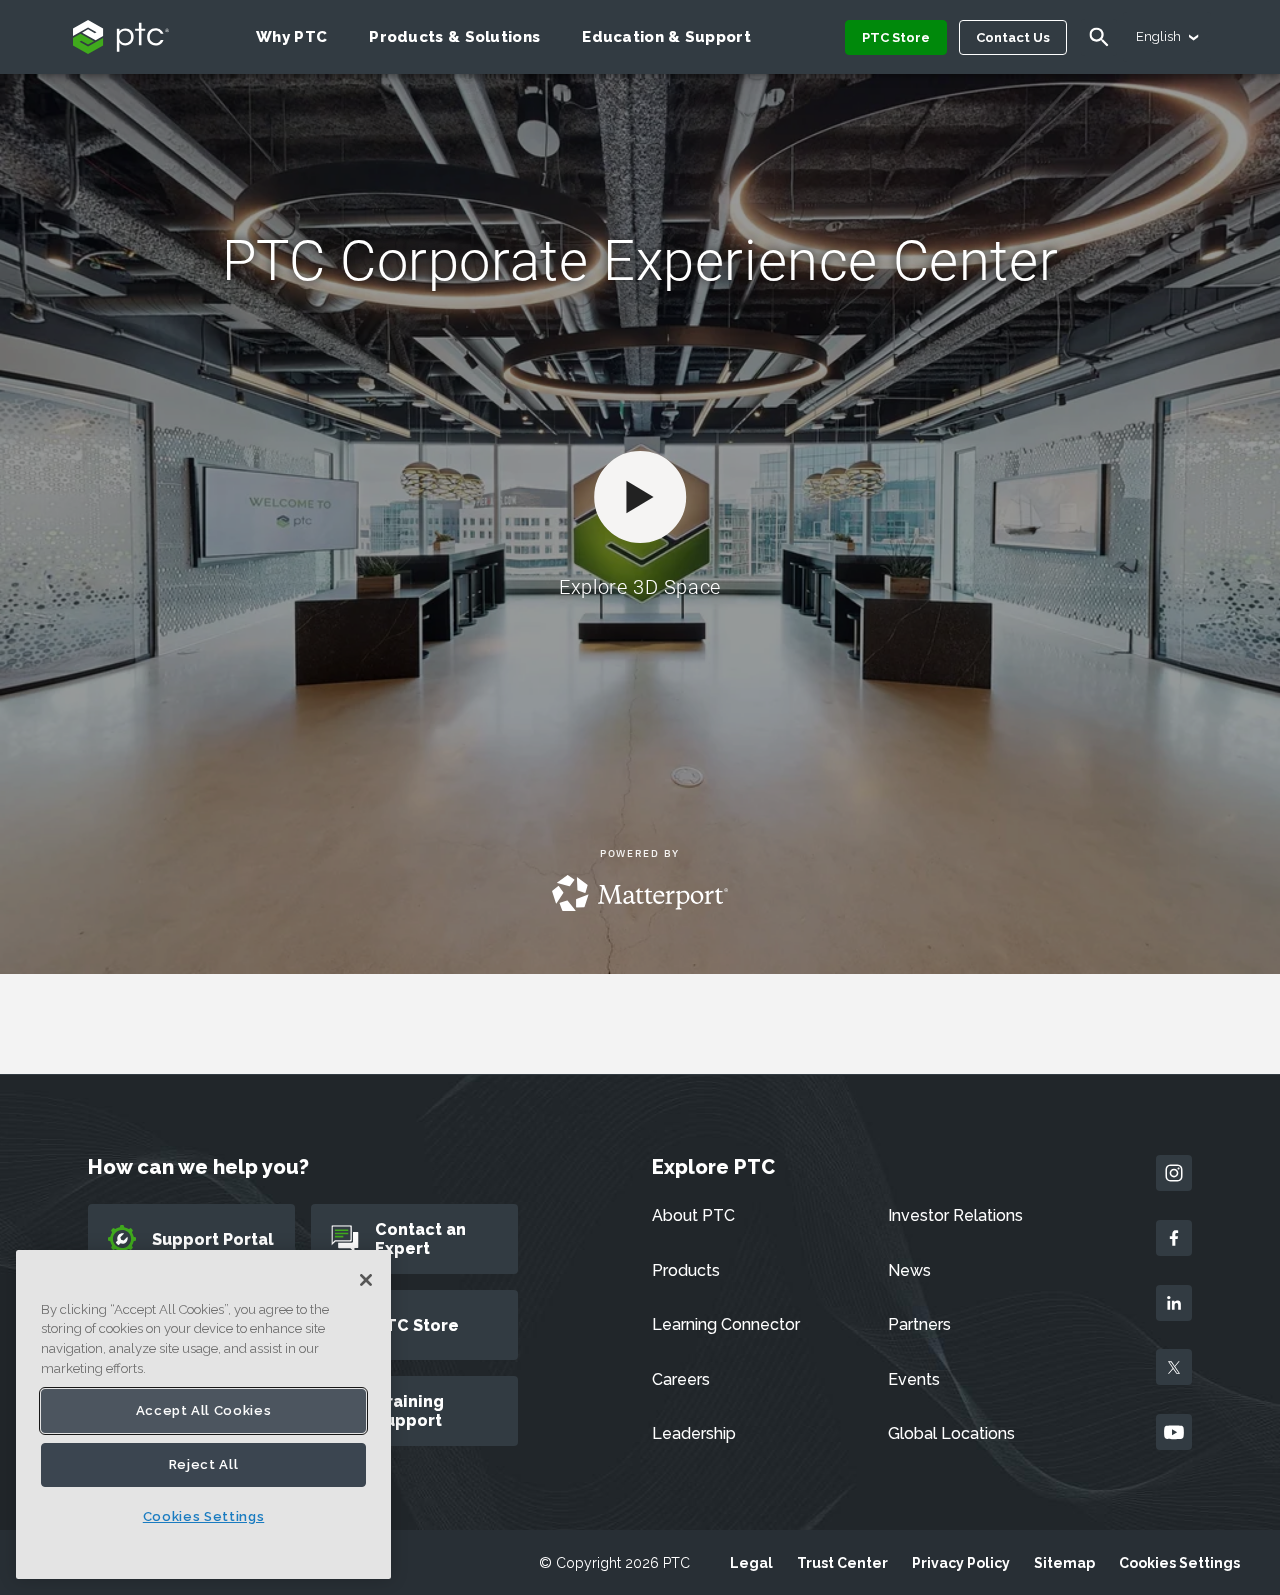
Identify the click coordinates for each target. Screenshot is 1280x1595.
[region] (203, 1414)
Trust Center (842, 1563)
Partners (919, 1324)
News (909, 1270)
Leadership (694, 1433)
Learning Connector (726, 1324)
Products (686, 1270)
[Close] (366, 1280)
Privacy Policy (961, 1563)
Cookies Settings (1179, 1563)
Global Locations (951, 1433)
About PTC (693, 1215)
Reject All (204, 1464)
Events (914, 1379)
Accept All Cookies (204, 1410)
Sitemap (1064, 1563)
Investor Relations (955, 1215)
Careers (681, 1379)
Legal (751, 1563)
